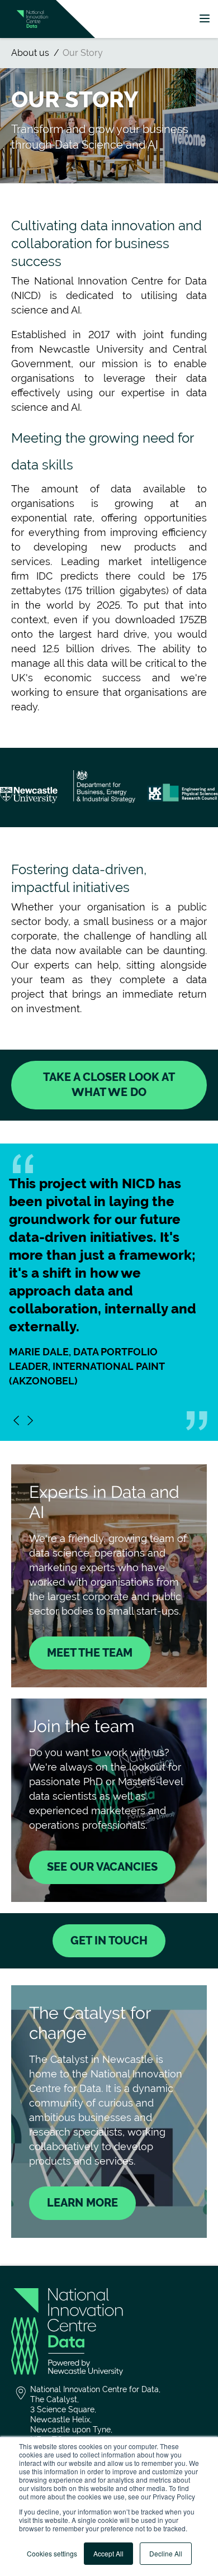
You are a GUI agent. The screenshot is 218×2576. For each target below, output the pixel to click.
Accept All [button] (108, 2553)
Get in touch (109, 1941)
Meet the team (90, 1653)
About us (30, 53)
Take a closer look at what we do (109, 1085)
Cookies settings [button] (52, 2553)
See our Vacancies (102, 1867)
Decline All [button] (166, 2553)
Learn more (82, 2203)
